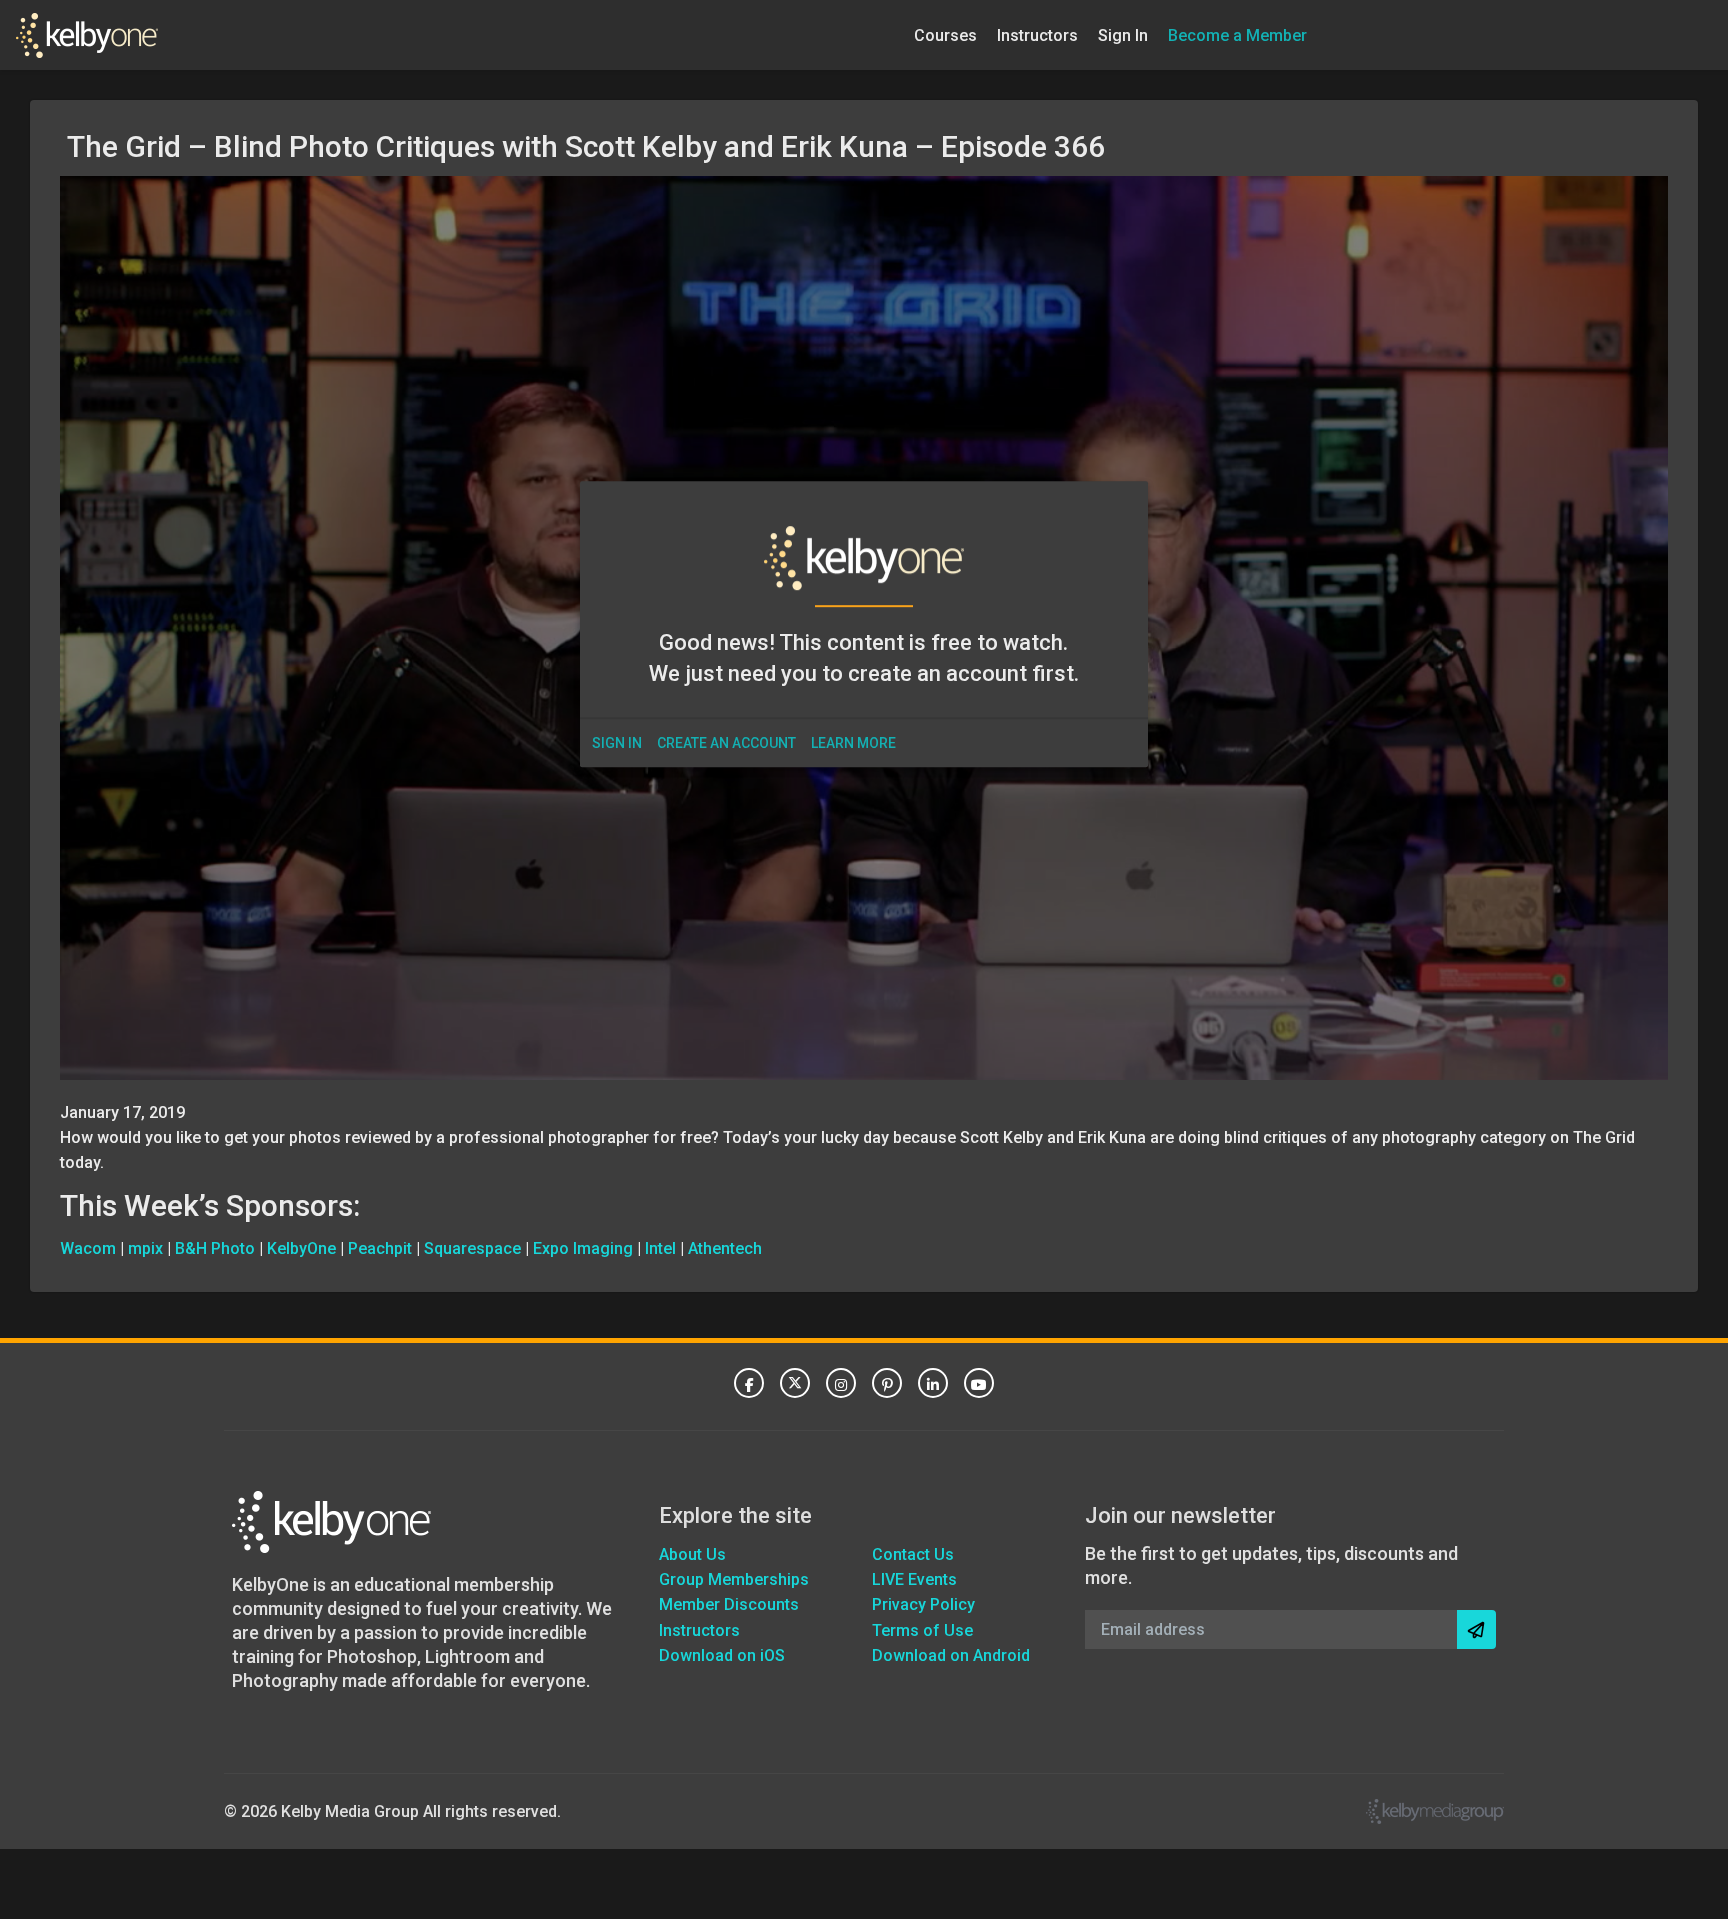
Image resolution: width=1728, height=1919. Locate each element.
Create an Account (726, 743)
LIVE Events (914, 1579)
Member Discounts (729, 1604)
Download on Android (951, 1655)
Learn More (853, 743)
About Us (692, 1554)
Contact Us (913, 1554)
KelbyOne (301, 1248)
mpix (145, 1248)
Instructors (1037, 34)
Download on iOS (722, 1655)
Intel (660, 1248)
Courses (945, 34)
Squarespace (472, 1248)
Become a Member (1237, 34)
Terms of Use (922, 1630)
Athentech (725, 1248)
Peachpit (380, 1248)
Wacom (88, 1248)
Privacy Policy (923, 1604)
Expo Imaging (583, 1248)
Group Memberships (734, 1579)
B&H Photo (215, 1248)
